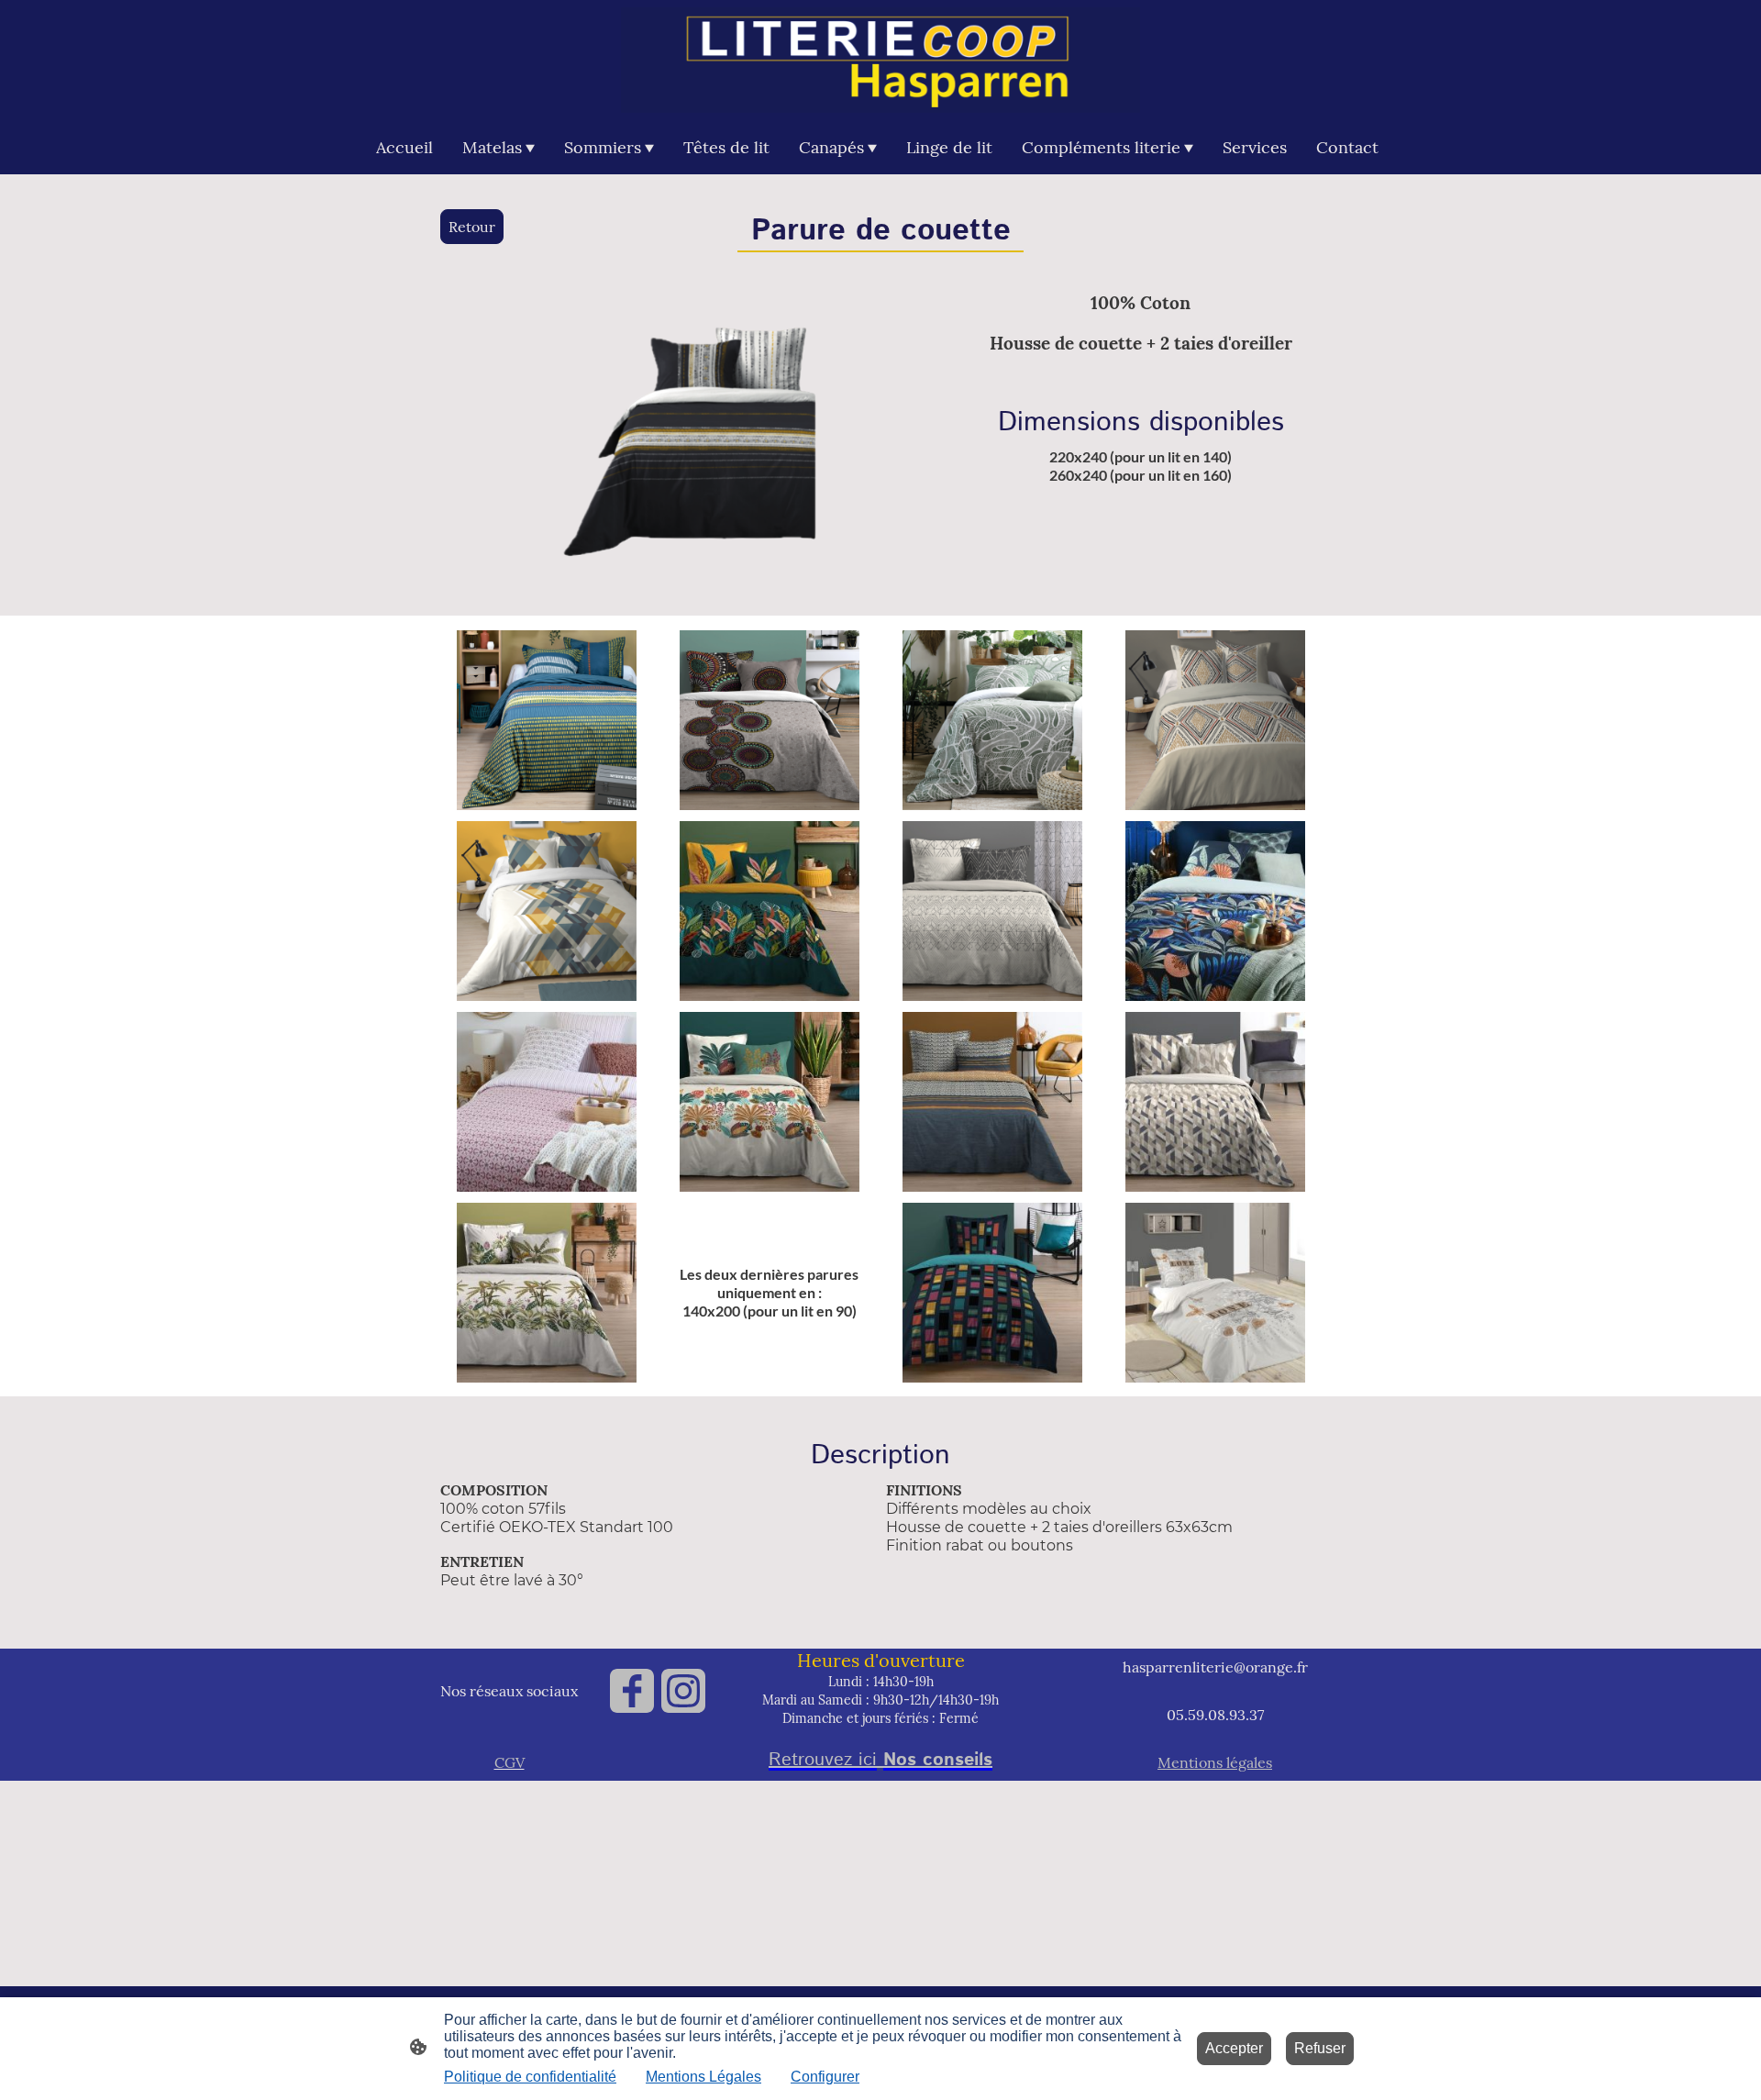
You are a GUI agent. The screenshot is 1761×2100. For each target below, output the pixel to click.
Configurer (825, 2077)
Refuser (1320, 2048)
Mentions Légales (703, 2077)
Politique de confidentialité (530, 2077)
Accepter (1234, 2048)
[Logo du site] (880, 60)
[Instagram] (683, 1691)
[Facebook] (632, 1691)
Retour (472, 227)
